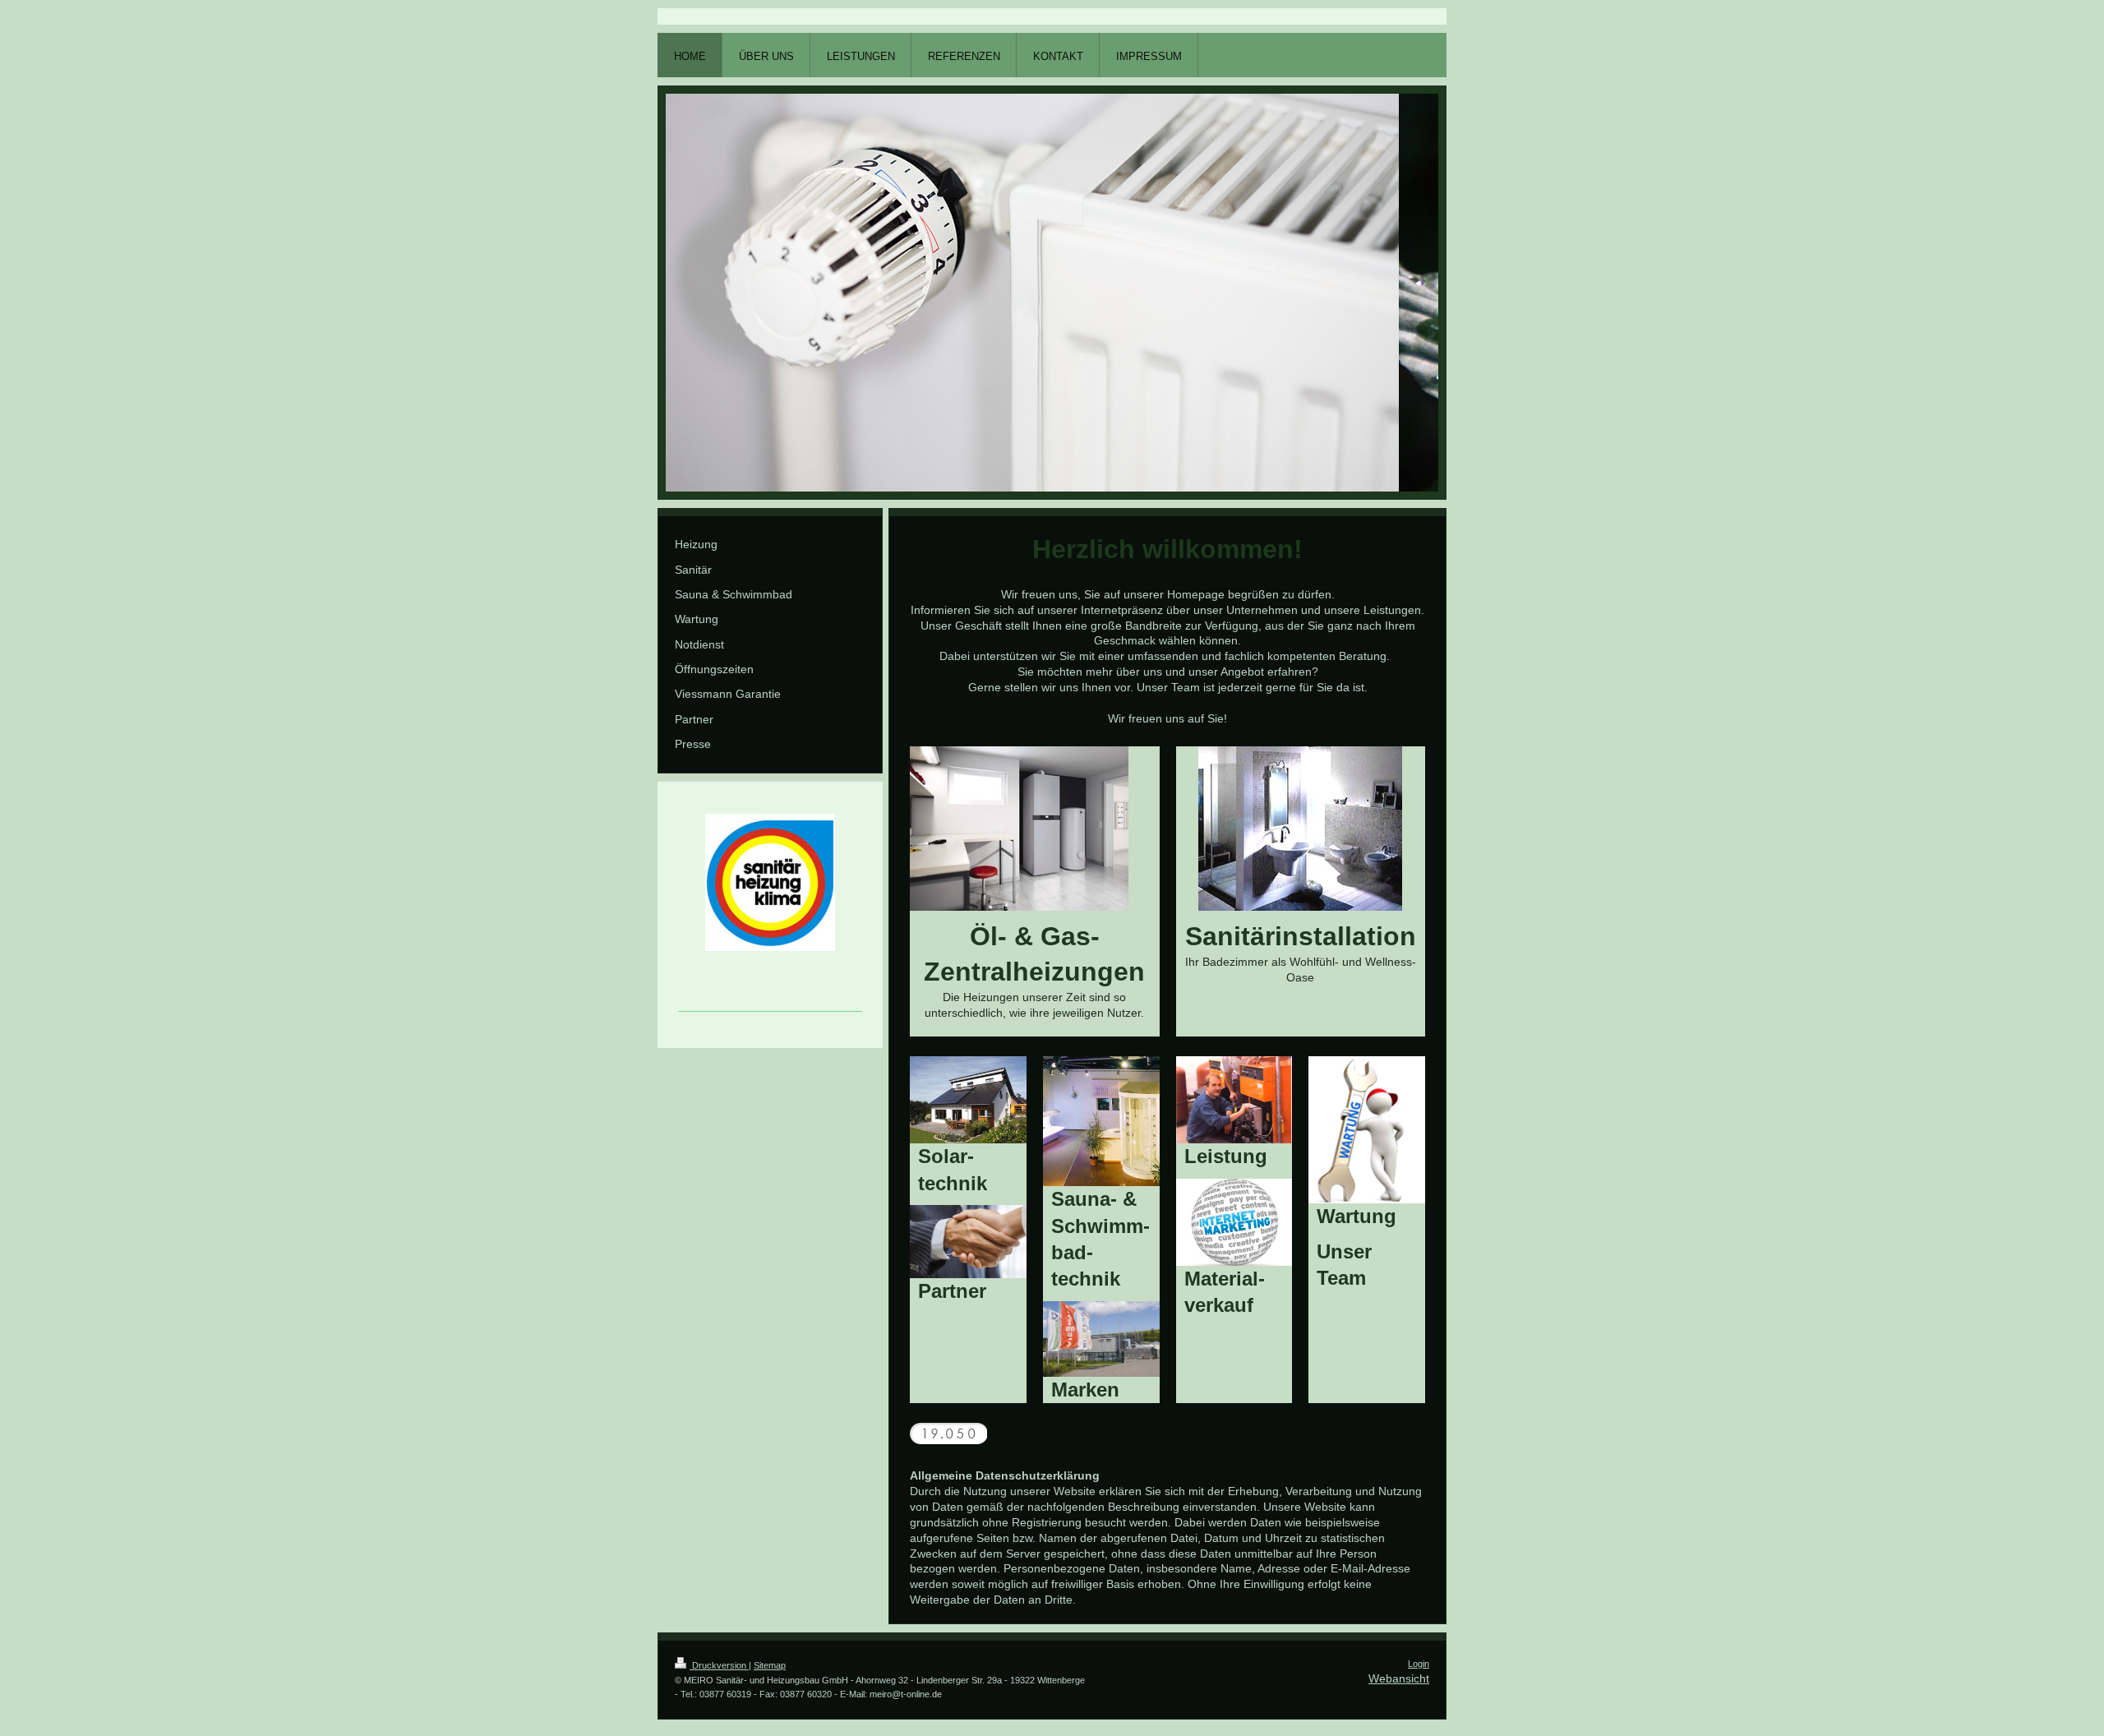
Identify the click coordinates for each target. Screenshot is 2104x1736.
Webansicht (1399, 1678)
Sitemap (770, 1665)
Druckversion (719, 1665)
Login (1419, 1664)
